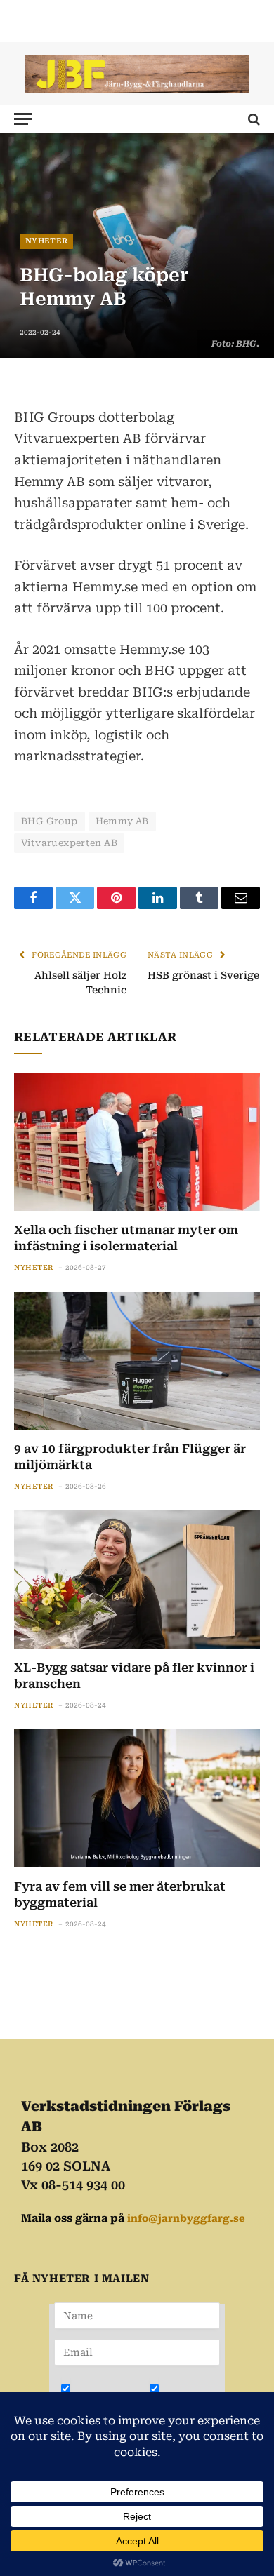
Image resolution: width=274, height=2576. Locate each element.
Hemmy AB (122, 821)
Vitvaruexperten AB (69, 843)
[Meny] (23, 119)
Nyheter (46, 241)
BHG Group (50, 821)
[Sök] (253, 119)
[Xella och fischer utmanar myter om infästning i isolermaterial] (137, 1142)
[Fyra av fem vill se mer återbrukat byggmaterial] (137, 1798)
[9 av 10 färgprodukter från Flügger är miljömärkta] (137, 1361)
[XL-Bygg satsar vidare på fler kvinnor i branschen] (137, 1579)
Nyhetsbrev (107, 2399)
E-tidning (189, 2399)
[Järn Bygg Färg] (137, 74)
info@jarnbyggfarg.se (186, 2218)
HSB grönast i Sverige (203, 975)
